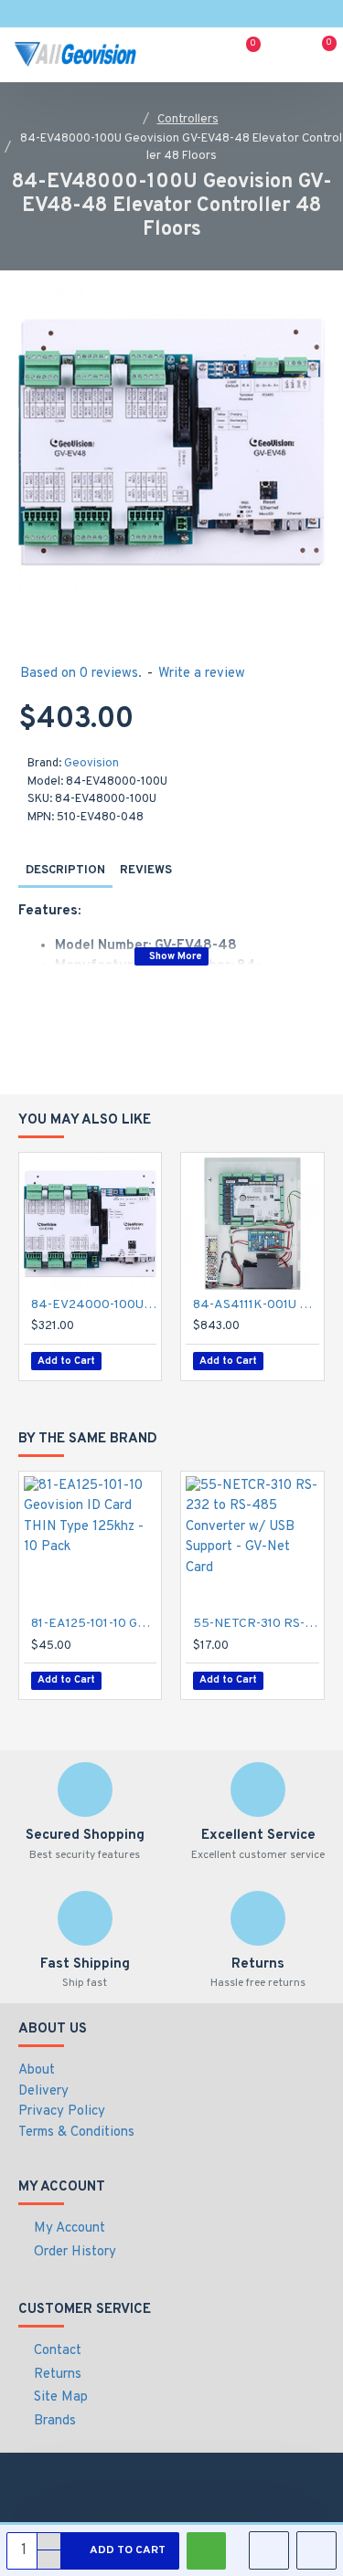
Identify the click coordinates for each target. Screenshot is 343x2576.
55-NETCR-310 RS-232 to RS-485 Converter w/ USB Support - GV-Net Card (256, 1624)
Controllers (188, 120)
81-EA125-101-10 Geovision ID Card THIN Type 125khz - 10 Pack (94, 1624)
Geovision (91, 764)
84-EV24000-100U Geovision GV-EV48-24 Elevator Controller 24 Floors (94, 1305)
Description (65, 871)
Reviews (146, 871)
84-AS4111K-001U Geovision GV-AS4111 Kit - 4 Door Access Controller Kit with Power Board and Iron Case (256, 1305)
